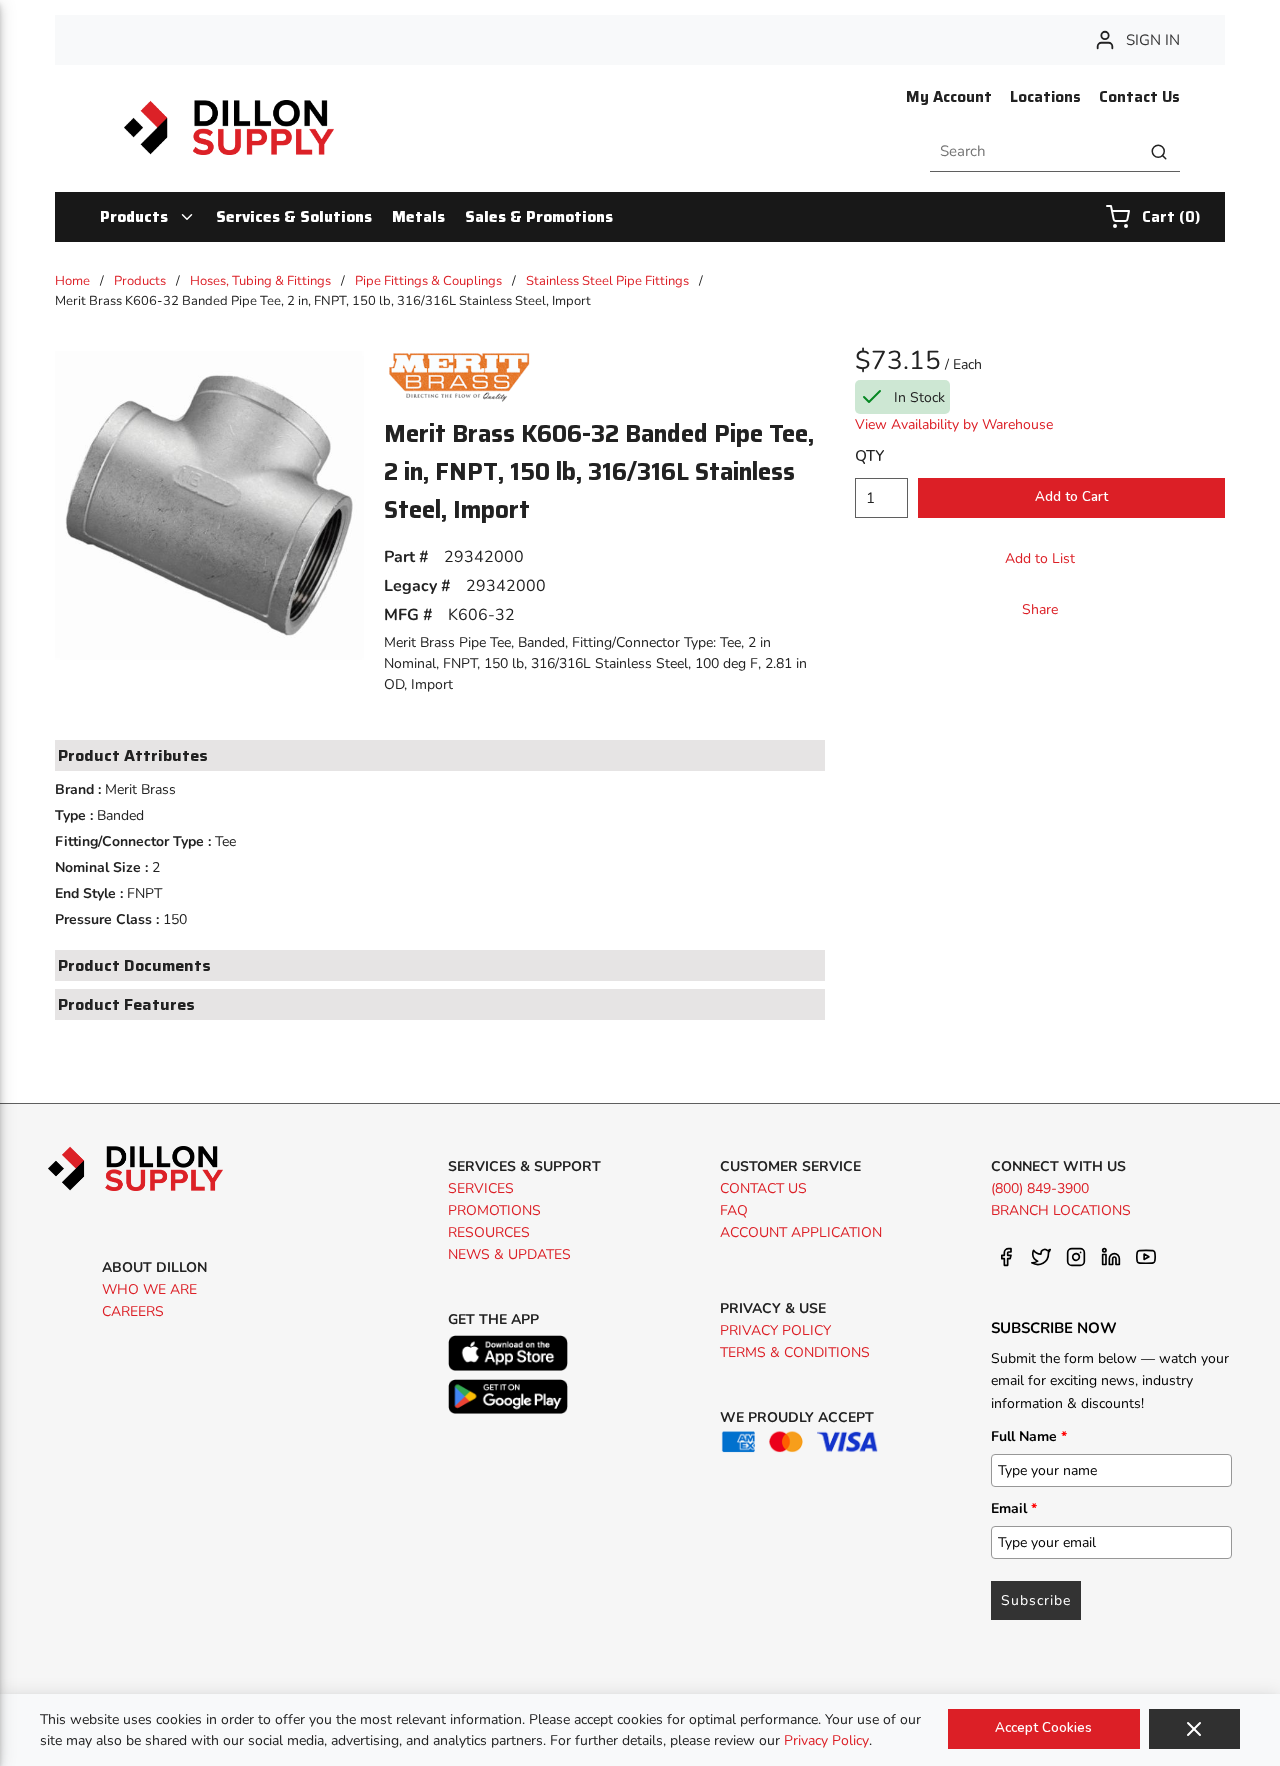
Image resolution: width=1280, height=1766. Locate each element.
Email (1014, 1508)
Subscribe (1036, 1600)
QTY (869, 456)
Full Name (1029, 1436)
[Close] (1194, 1729)
